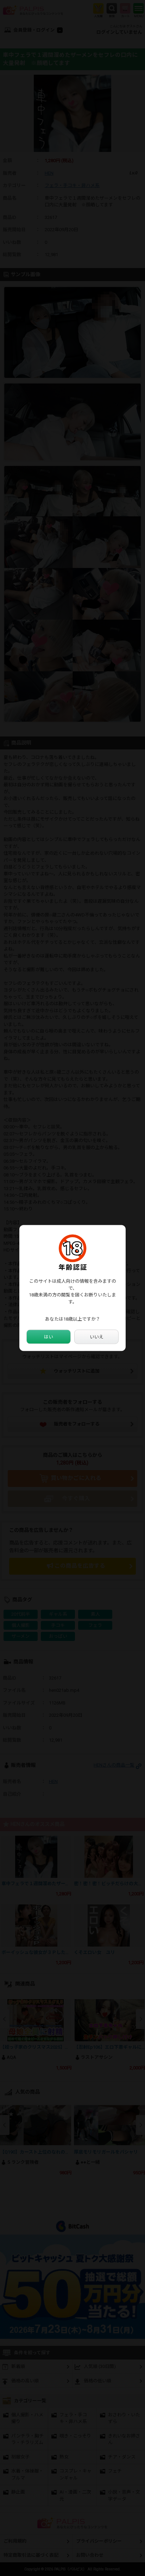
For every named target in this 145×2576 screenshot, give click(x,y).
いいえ (97, 1337)
